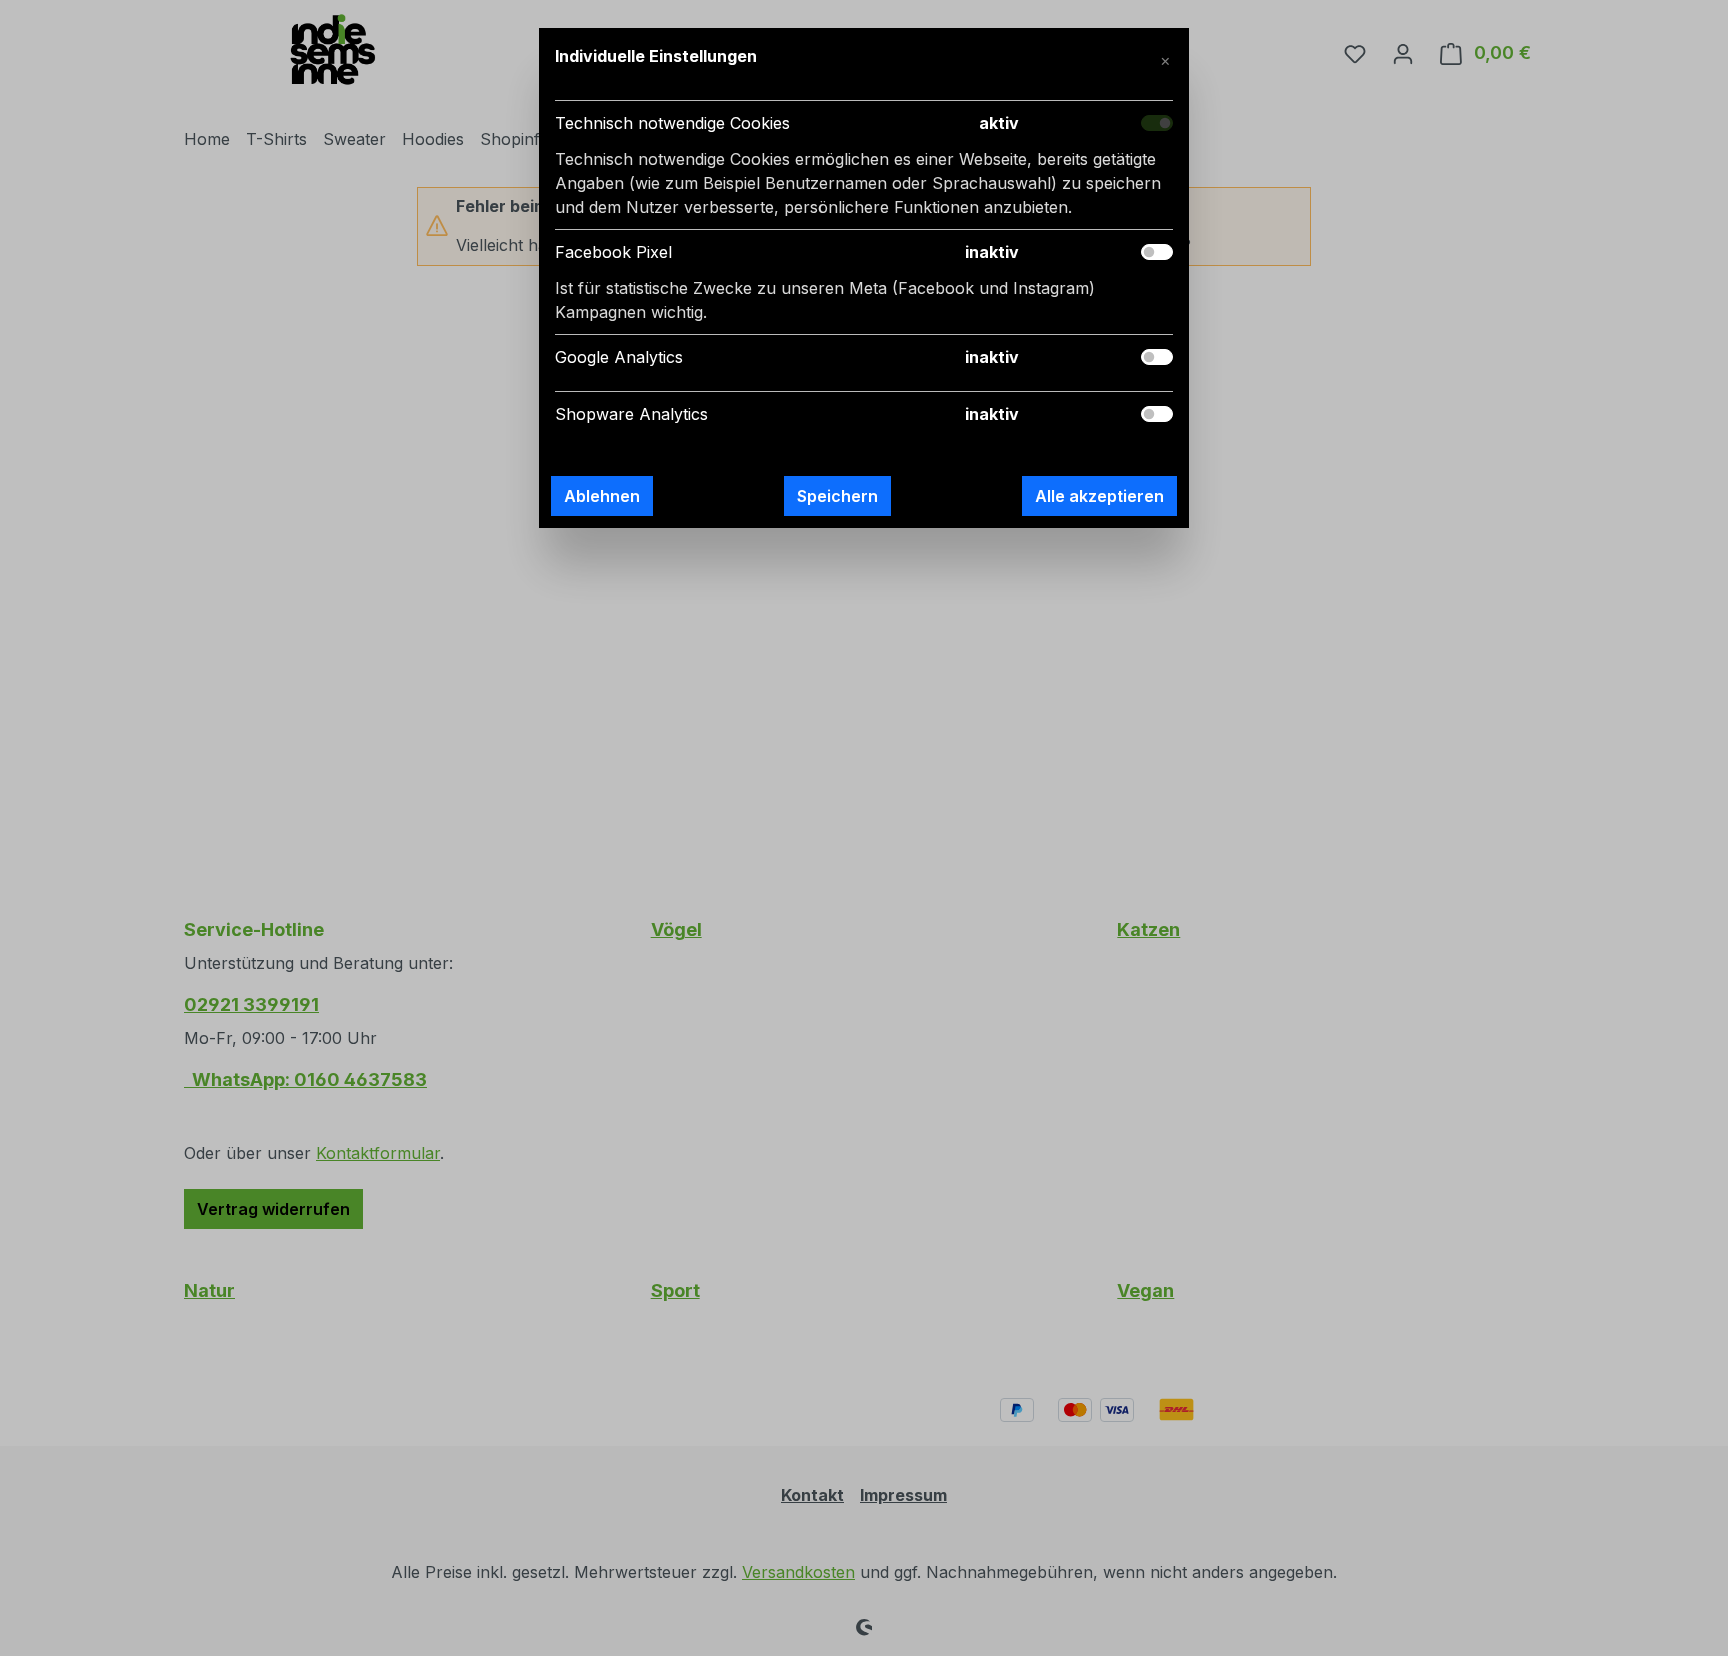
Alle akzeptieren (1099, 496)
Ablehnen (602, 496)
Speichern (837, 496)
